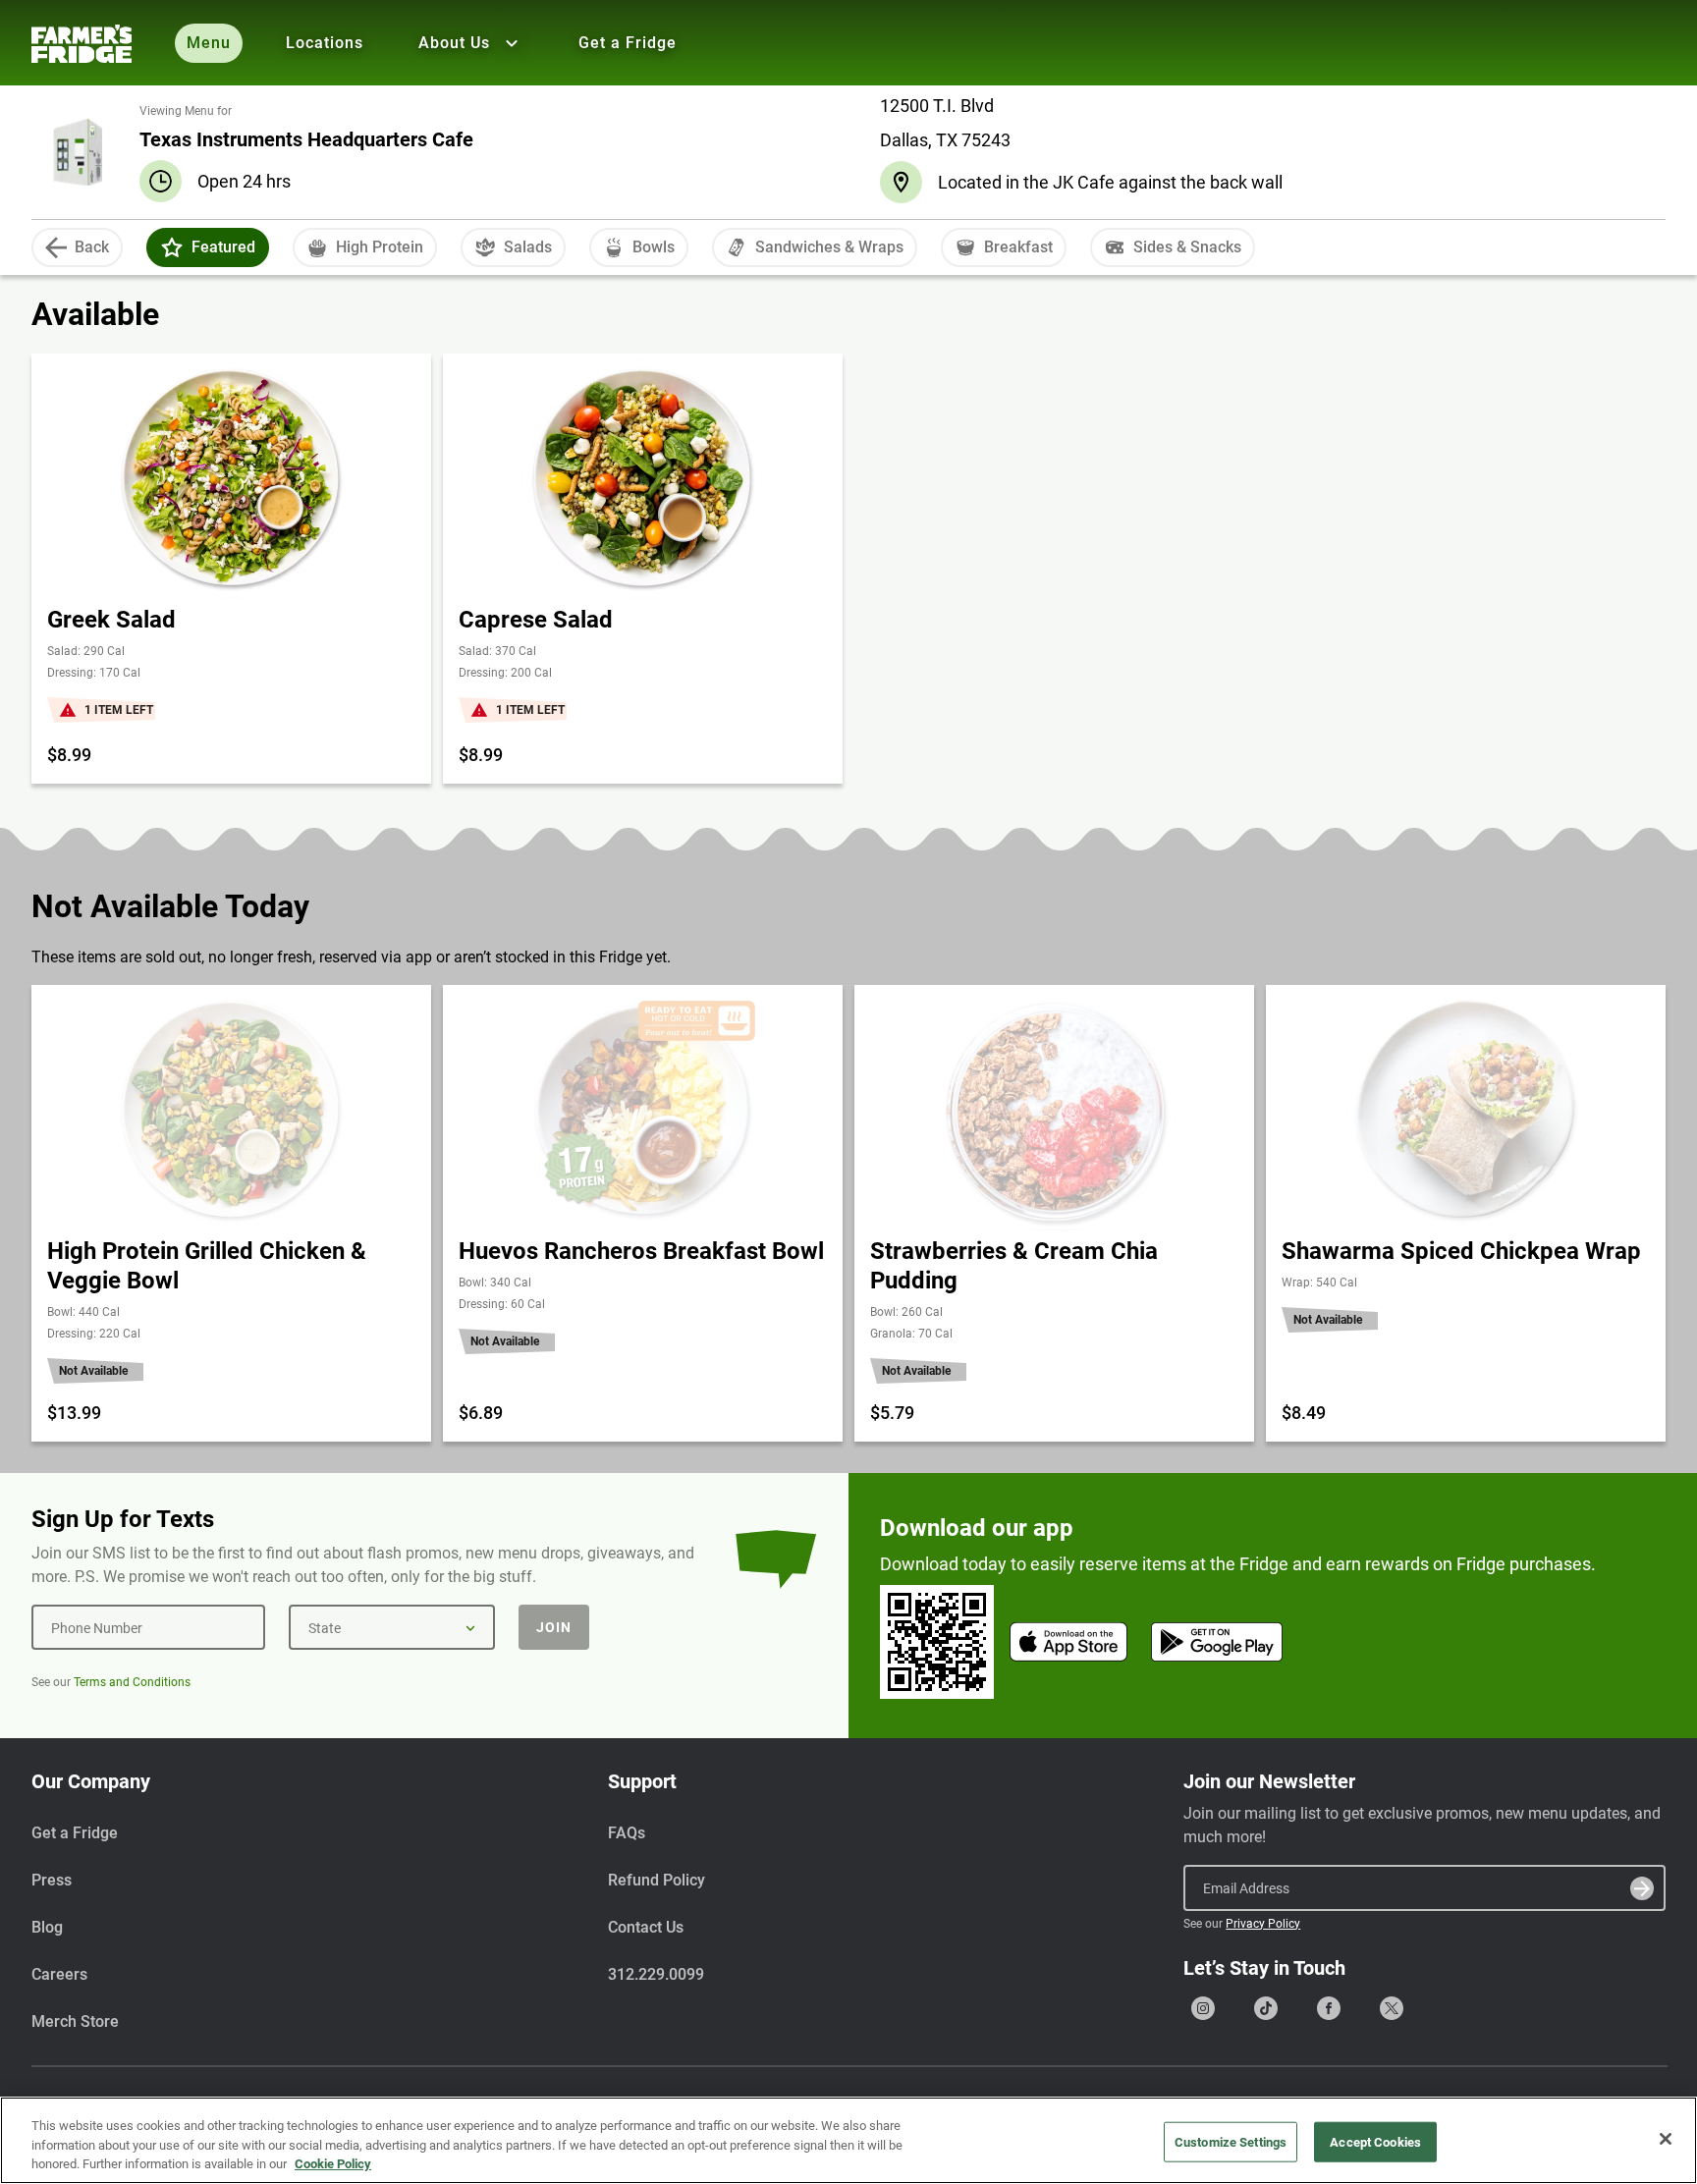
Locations (325, 43)
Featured (223, 247)
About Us (454, 43)
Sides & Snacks (1187, 247)
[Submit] (1642, 1888)
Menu (209, 43)
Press (52, 1880)
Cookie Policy (333, 2164)
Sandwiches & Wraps (829, 247)
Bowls (654, 247)
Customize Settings (1231, 2141)
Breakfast (1018, 247)
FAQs (627, 1833)
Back (92, 247)
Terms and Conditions (132, 1682)
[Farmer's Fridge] (82, 44)
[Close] (1666, 2139)
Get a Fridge (628, 43)
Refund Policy (657, 1880)
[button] (172, 247)
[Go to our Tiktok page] (1266, 2008)
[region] (848, 2140)
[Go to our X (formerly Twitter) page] (1392, 2008)
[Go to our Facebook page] (1329, 2008)
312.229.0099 (656, 1974)
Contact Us (646, 1927)
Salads (528, 247)
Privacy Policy (1263, 1924)
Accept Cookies (1375, 2141)
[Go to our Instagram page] (1203, 2008)
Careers (59, 1974)
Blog (47, 1927)
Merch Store (75, 2021)
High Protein (380, 247)
